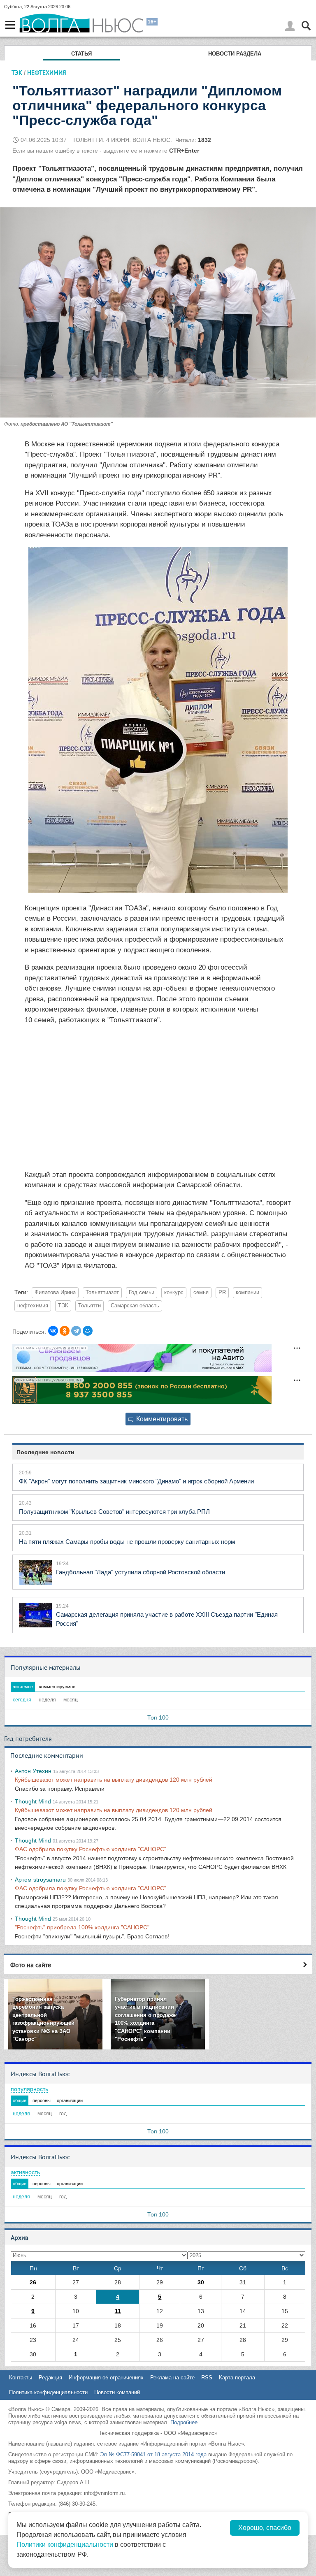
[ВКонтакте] (53, 1331)
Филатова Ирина (55, 1293)
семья (201, 1293)
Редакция (50, 2378)
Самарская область (135, 1306)
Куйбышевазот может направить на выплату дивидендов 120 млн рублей (114, 1780)
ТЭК (17, 73)
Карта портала (237, 2378)
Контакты (21, 2378)
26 (33, 2282)
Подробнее (184, 2422)
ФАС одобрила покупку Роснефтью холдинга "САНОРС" (91, 1849)
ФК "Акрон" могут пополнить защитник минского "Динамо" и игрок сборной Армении (136, 1481)
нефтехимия (33, 1306)
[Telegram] (76, 1331)
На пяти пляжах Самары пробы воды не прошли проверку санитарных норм (127, 1542)
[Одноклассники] (65, 1331)
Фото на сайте (31, 1965)
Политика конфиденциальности (48, 2392)
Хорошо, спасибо (265, 2528)
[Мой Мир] (88, 1331)
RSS (207, 2378)
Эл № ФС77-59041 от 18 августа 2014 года (153, 2454)
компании (247, 1293)
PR (222, 1293)
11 (118, 2311)
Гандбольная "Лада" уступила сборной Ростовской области (141, 1572)
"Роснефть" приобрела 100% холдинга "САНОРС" (82, 1927)
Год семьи (142, 1293)
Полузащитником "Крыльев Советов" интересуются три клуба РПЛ (114, 1512)
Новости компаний (117, 2392)
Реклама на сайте (172, 2378)
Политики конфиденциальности (65, 2545)
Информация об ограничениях (106, 2378)
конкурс (174, 1293)
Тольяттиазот (102, 1293)
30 (201, 2282)
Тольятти (89, 1306)
